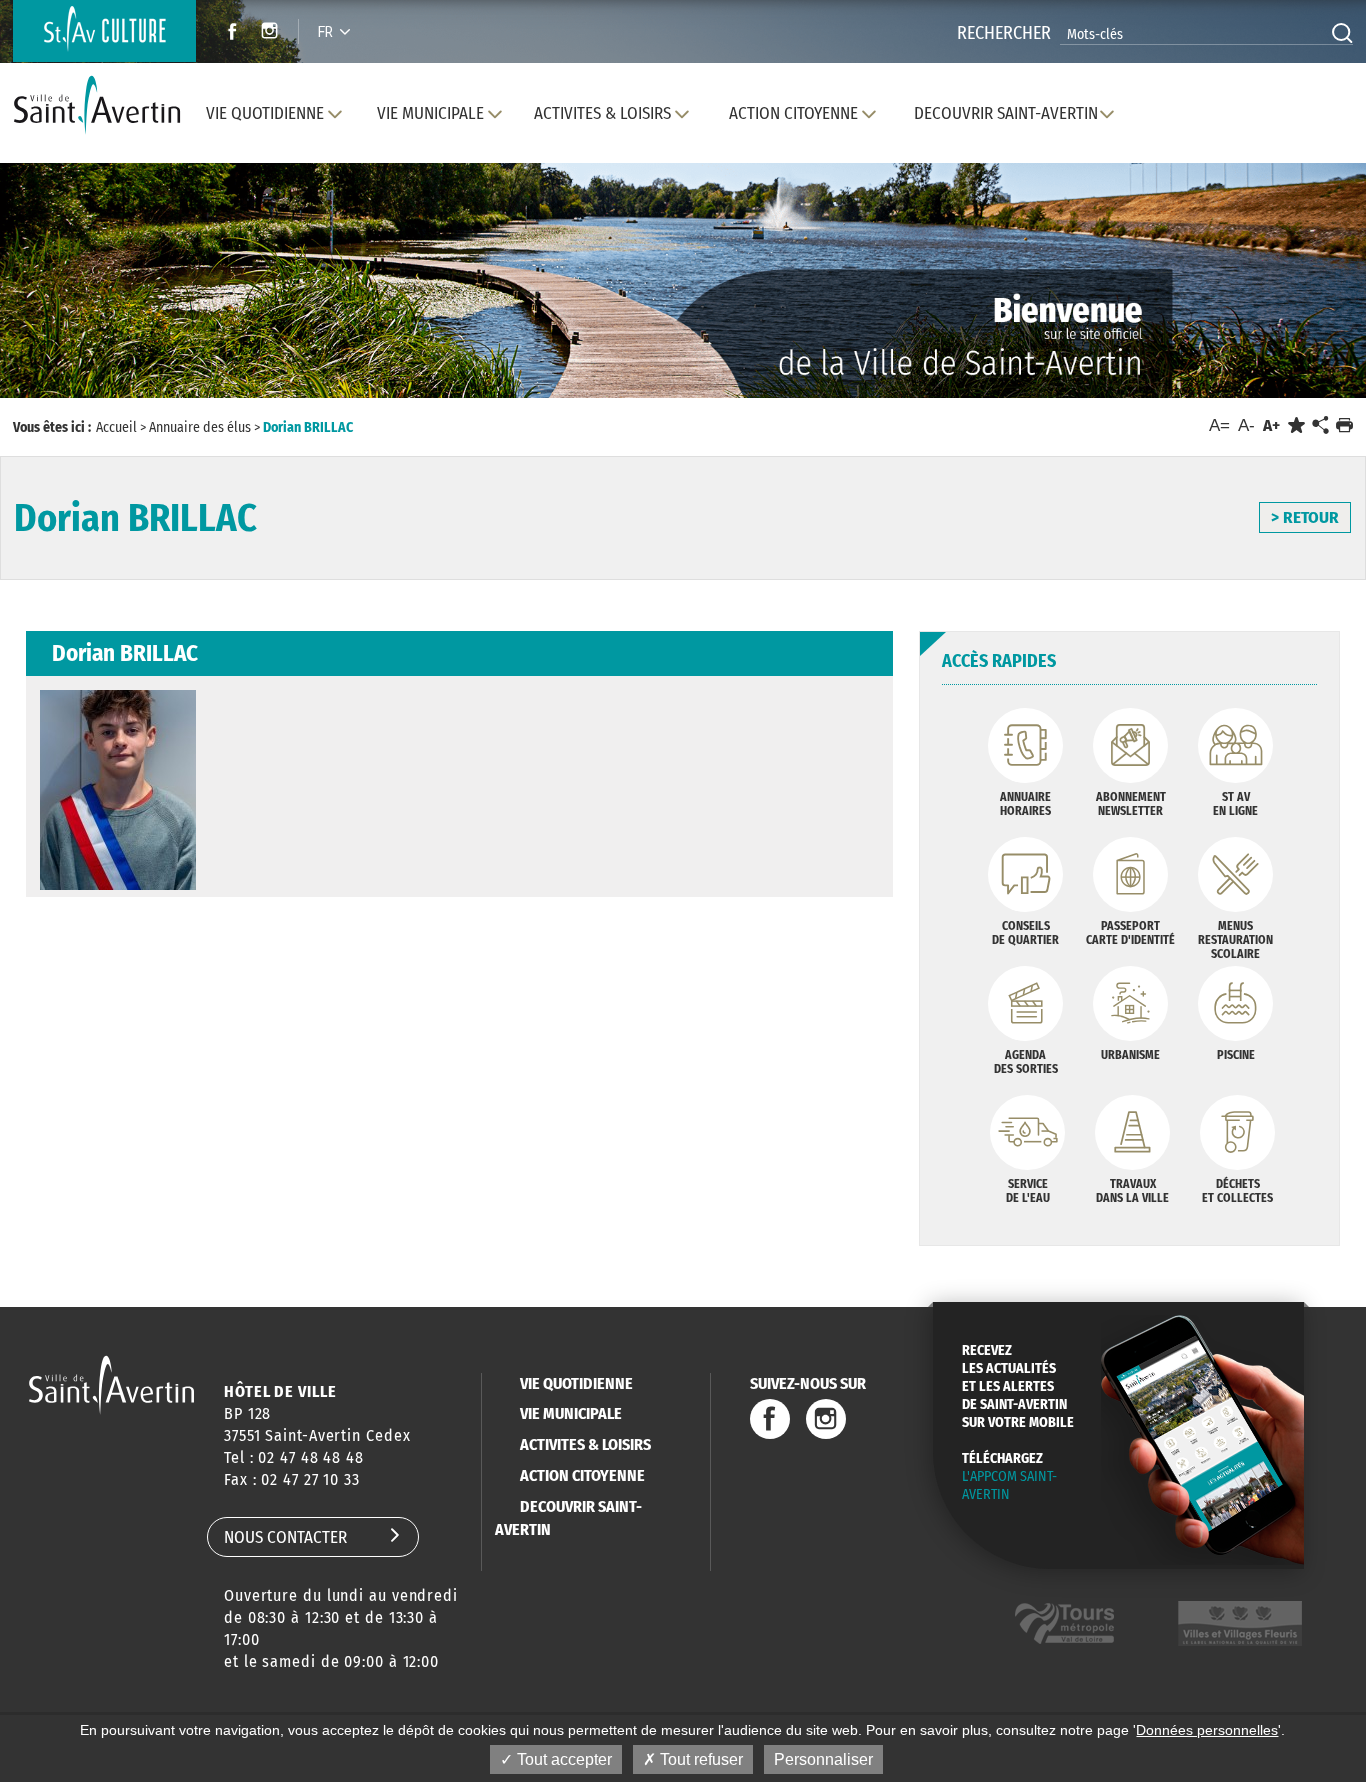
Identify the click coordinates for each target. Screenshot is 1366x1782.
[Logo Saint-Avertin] (101, 105)
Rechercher (1004, 33)
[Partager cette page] (1320, 426)
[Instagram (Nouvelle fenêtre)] (272, 33)
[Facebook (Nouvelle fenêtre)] (226, 33)
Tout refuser (699, 1759)
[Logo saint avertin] (111, 1384)
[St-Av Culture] (104, 31)
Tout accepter (562, 1759)
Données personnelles (1207, 1730)
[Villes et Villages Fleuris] (1240, 1623)
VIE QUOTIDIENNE (576, 1383)
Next (1262, 299)
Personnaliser (823, 1759)
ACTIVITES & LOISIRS (585, 1444)
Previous (102, 299)
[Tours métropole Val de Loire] (1064, 1623)
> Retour (1305, 517)
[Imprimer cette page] (1344, 425)
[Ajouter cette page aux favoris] (1296, 425)
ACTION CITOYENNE (582, 1475)
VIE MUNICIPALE (571, 1413)
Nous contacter (285, 1537)
